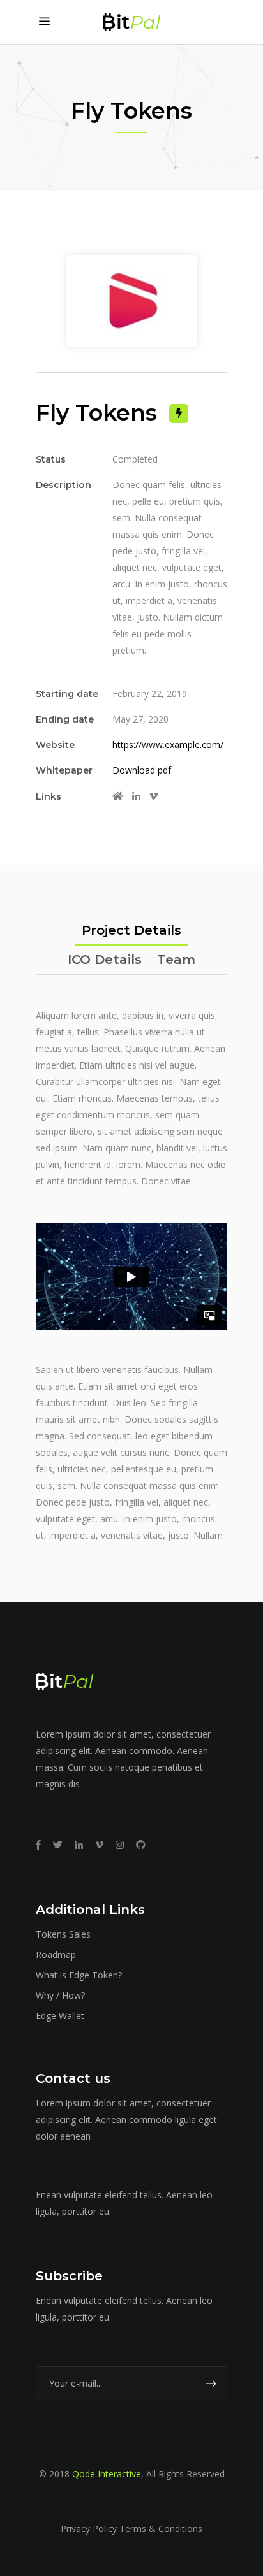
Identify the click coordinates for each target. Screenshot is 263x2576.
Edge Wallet (60, 2016)
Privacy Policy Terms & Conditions (131, 2529)
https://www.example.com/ (168, 745)
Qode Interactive (107, 2474)
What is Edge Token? (79, 1975)
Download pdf (142, 770)
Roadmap (56, 1954)
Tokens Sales (63, 1934)
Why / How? (60, 1995)
